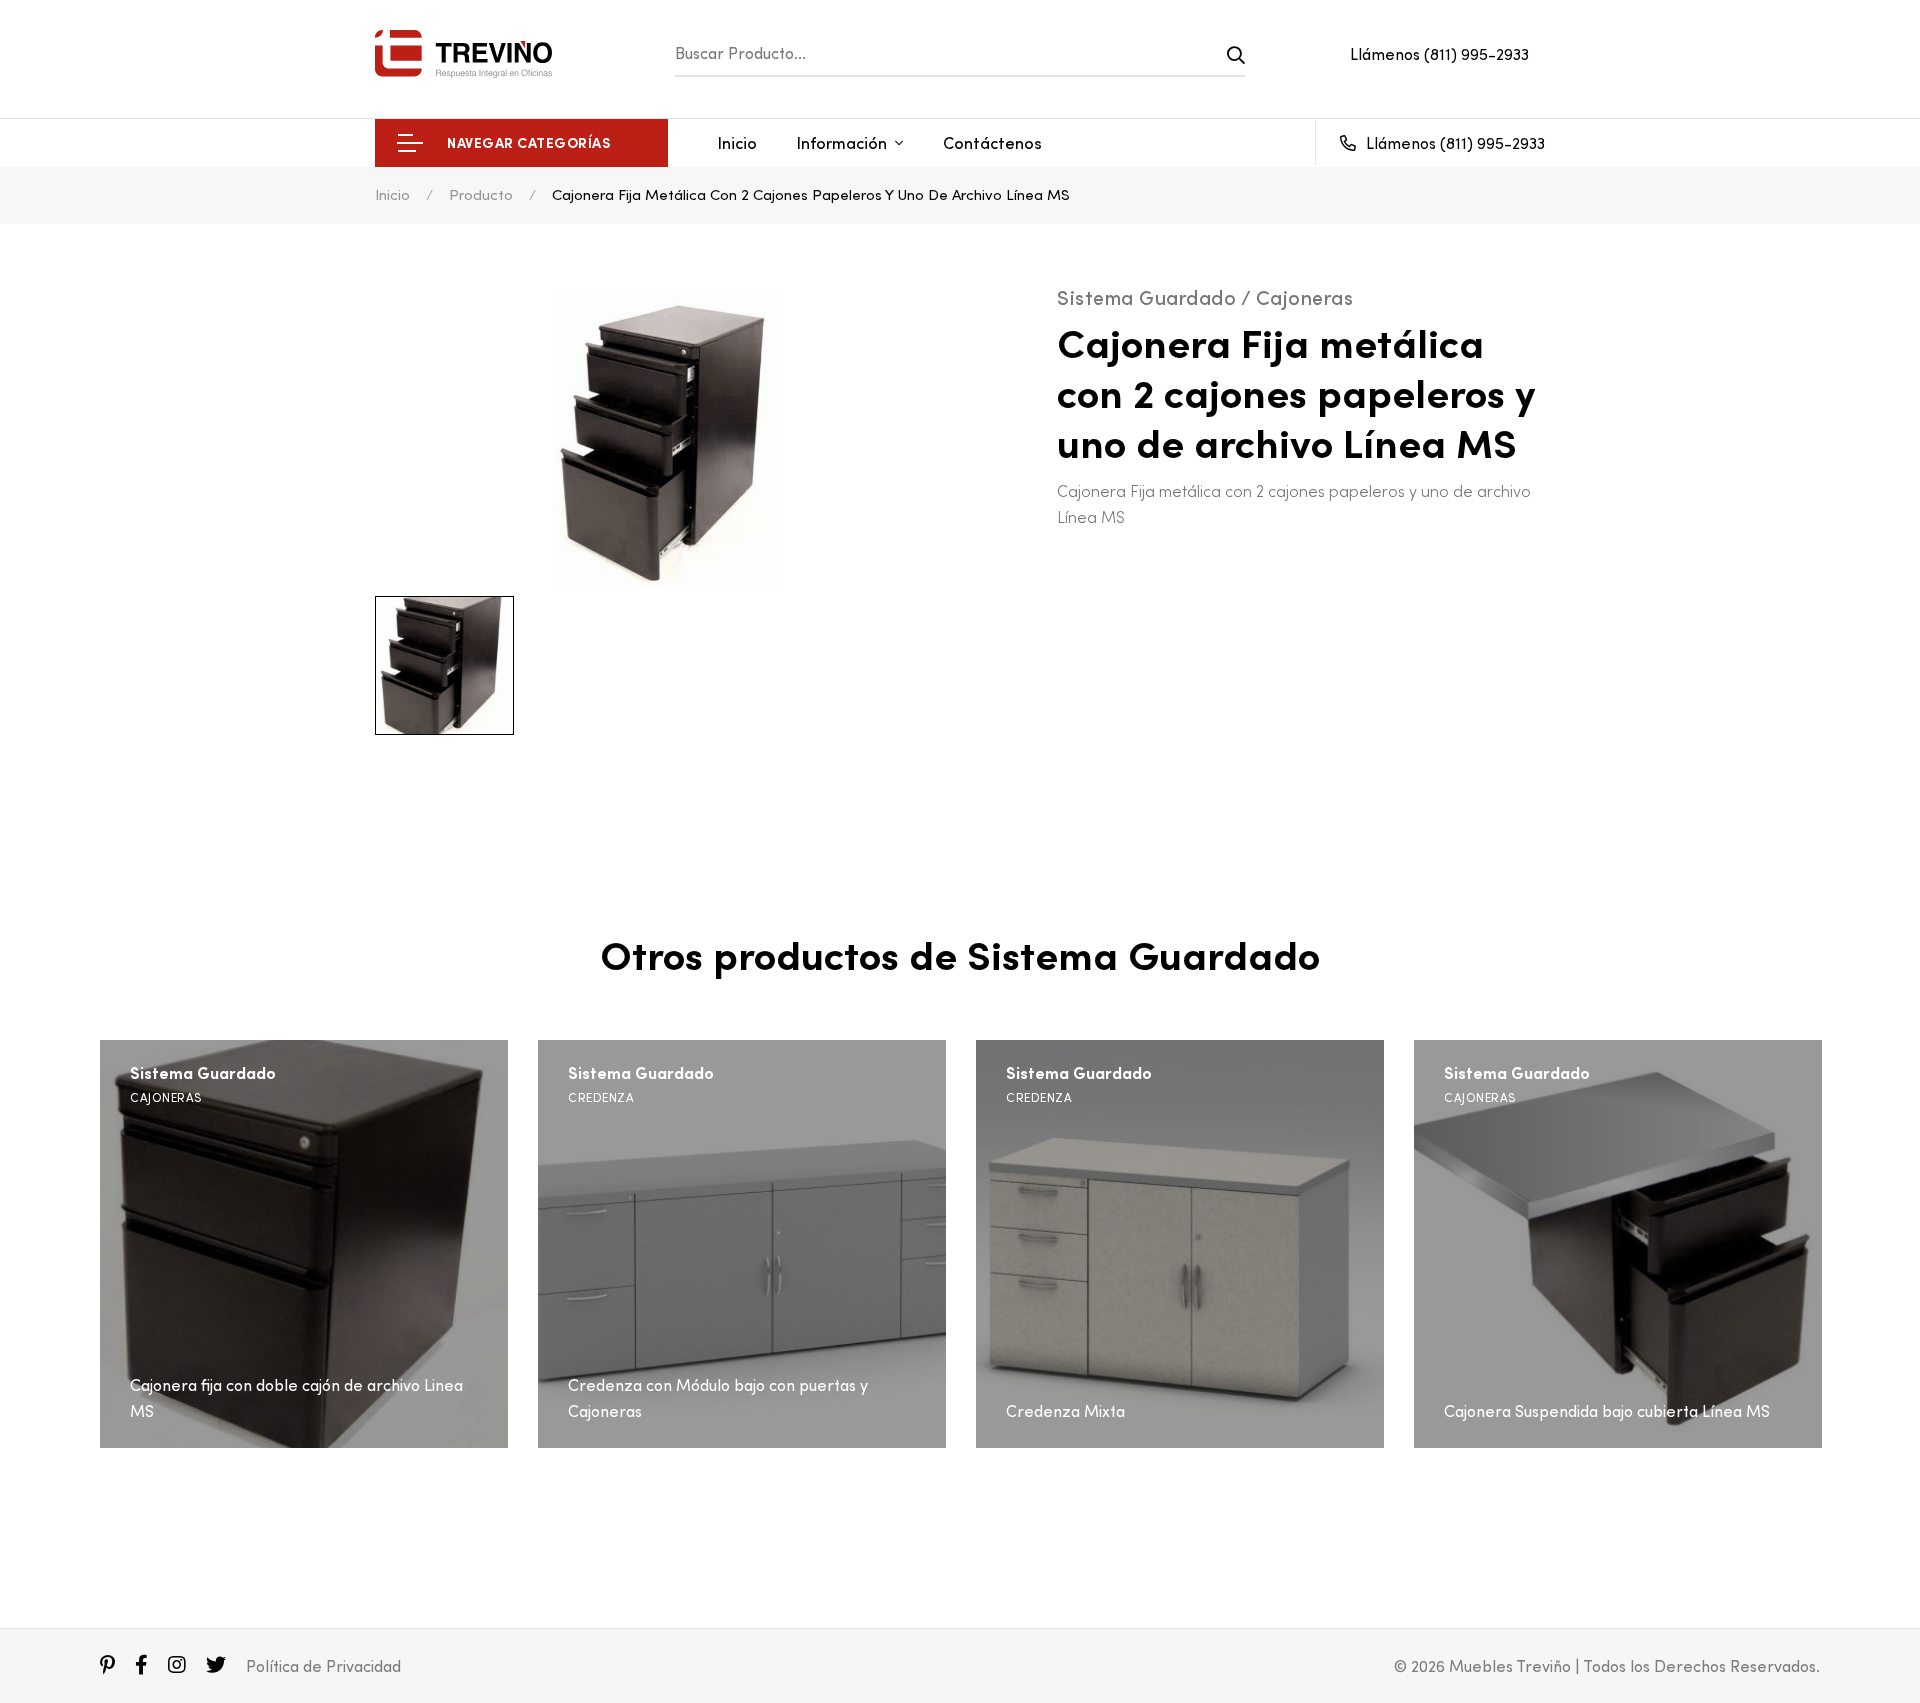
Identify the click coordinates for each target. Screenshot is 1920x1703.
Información (842, 143)
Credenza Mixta (1065, 1411)
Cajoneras (166, 1097)
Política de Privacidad (323, 1666)
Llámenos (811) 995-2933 (1439, 54)
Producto (481, 194)
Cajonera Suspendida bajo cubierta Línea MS (1607, 1411)
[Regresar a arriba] (1864, 1647)
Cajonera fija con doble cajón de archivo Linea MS (296, 1398)
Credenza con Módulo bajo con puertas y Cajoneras (718, 1398)
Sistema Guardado (203, 1073)
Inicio (737, 143)
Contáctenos (992, 143)
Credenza (601, 1097)
